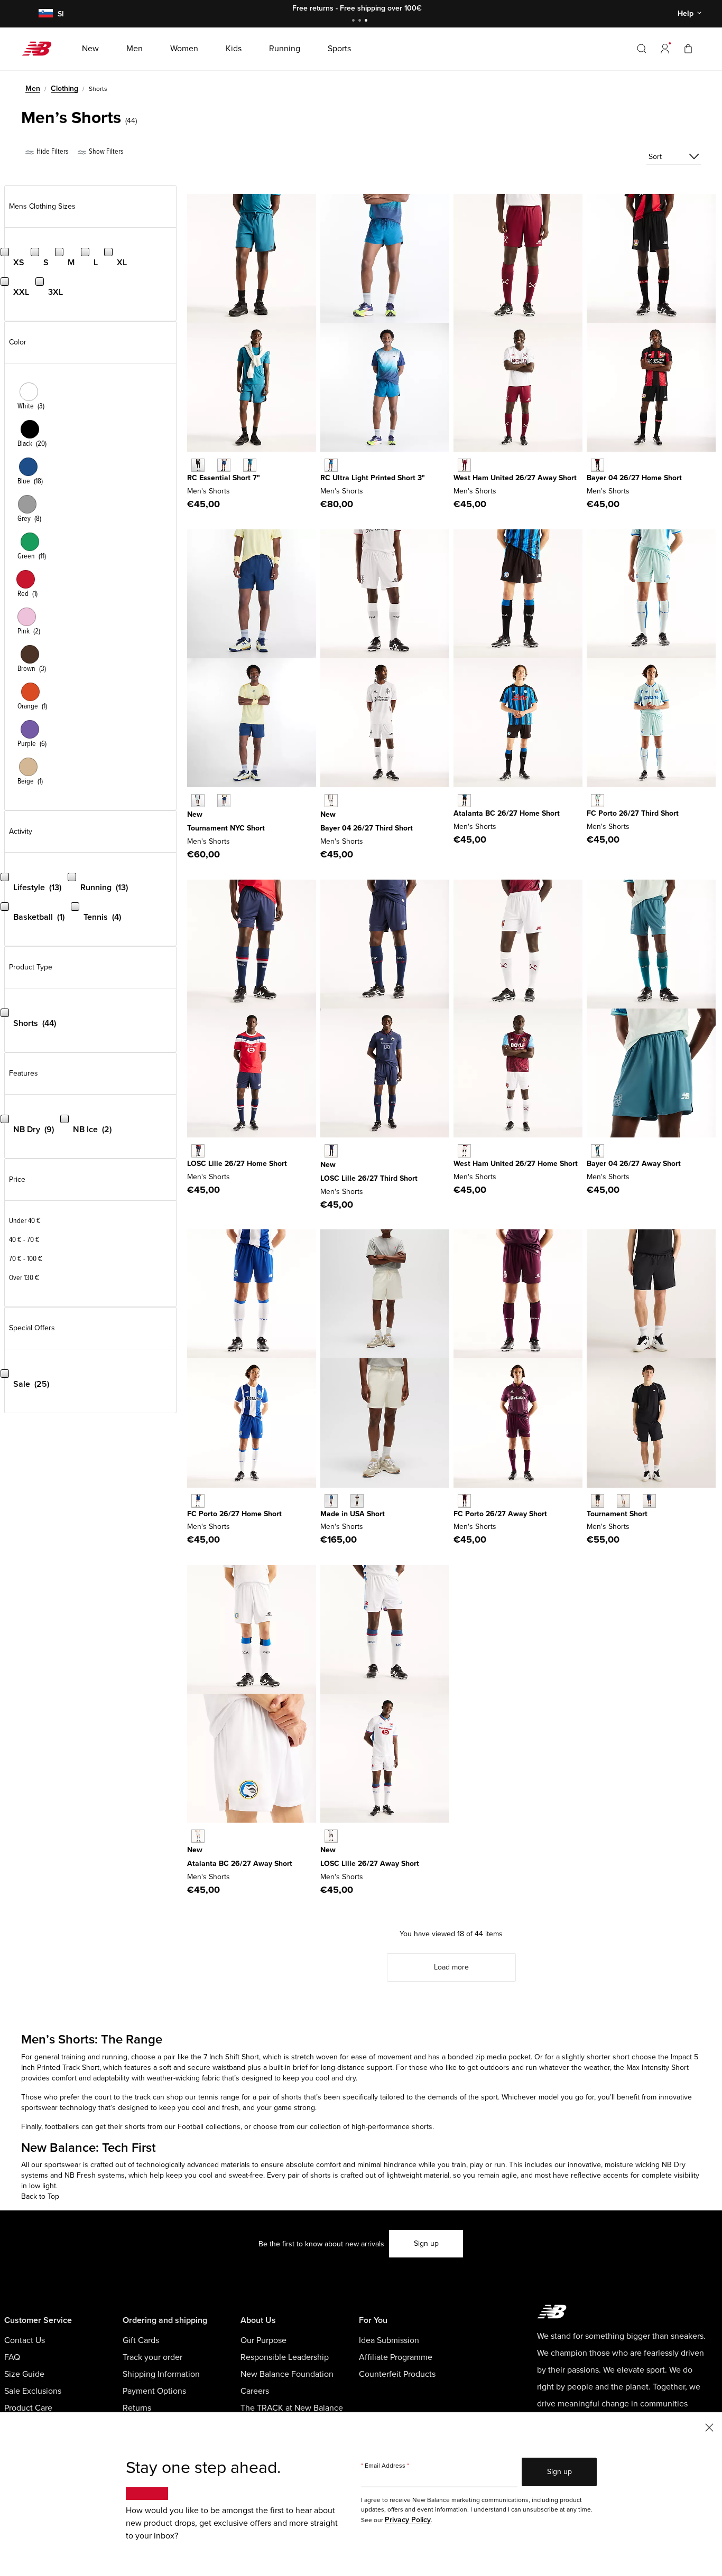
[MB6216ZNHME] (464, 1151)
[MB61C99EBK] (198, 465)
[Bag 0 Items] (688, 48)
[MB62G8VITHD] (331, 1151)
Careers (255, 2391)
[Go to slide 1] (355, 21)
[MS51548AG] (331, 1501)
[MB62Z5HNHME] (598, 465)
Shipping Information (161, 2374)
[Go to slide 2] (361, 21)
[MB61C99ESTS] (250, 465)
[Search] (642, 49)
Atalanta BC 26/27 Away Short (240, 1864)
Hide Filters (52, 151)
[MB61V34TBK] (598, 1501)
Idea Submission (389, 2340)
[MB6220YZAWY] (464, 465)
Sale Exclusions (33, 2391)
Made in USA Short (353, 1514)
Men (33, 88)
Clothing (64, 88)
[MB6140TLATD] (331, 465)
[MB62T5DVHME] (198, 1501)
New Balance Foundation (287, 2374)
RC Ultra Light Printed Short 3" (373, 478)
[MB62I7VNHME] (464, 801)
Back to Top (40, 2196)
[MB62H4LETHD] (331, 801)
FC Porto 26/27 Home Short (234, 1514)
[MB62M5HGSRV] (198, 801)
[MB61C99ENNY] (224, 465)
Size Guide (24, 2374)
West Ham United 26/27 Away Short (515, 478)
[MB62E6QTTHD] (598, 801)
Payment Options (154, 2391)
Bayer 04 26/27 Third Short (367, 828)
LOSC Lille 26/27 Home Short (237, 1164)
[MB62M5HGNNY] (224, 801)
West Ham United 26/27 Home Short (516, 1164)
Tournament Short (617, 1514)
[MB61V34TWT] (623, 1501)
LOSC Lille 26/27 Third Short (369, 1178)
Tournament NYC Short (226, 828)
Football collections (209, 2127)
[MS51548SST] (357, 1501)
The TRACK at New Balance (292, 2408)
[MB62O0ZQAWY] (331, 1836)
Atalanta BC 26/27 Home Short (507, 813)
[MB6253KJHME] (198, 1151)
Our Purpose (263, 2340)
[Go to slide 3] (367, 21)
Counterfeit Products (397, 2374)
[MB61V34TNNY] (649, 1501)
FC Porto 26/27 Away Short (500, 1514)
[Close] (709, 2427)
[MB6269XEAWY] (198, 1836)
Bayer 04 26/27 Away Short (634, 1164)
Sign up (426, 2243)
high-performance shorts (391, 2127)
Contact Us (25, 2340)
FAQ (12, 2357)
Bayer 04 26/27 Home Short (634, 478)
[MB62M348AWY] (598, 1151)
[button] (665, 49)
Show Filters (105, 151)
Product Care (28, 2408)
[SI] (44, 14)
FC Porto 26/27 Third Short (633, 813)
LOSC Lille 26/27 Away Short (370, 1864)
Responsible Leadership (285, 2357)
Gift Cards (141, 2340)
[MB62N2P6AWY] (464, 1501)
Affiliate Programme (396, 2357)
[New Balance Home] (41, 49)
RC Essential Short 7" (224, 478)
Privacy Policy (408, 2520)
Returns (137, 2408)
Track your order (152, 2357)
